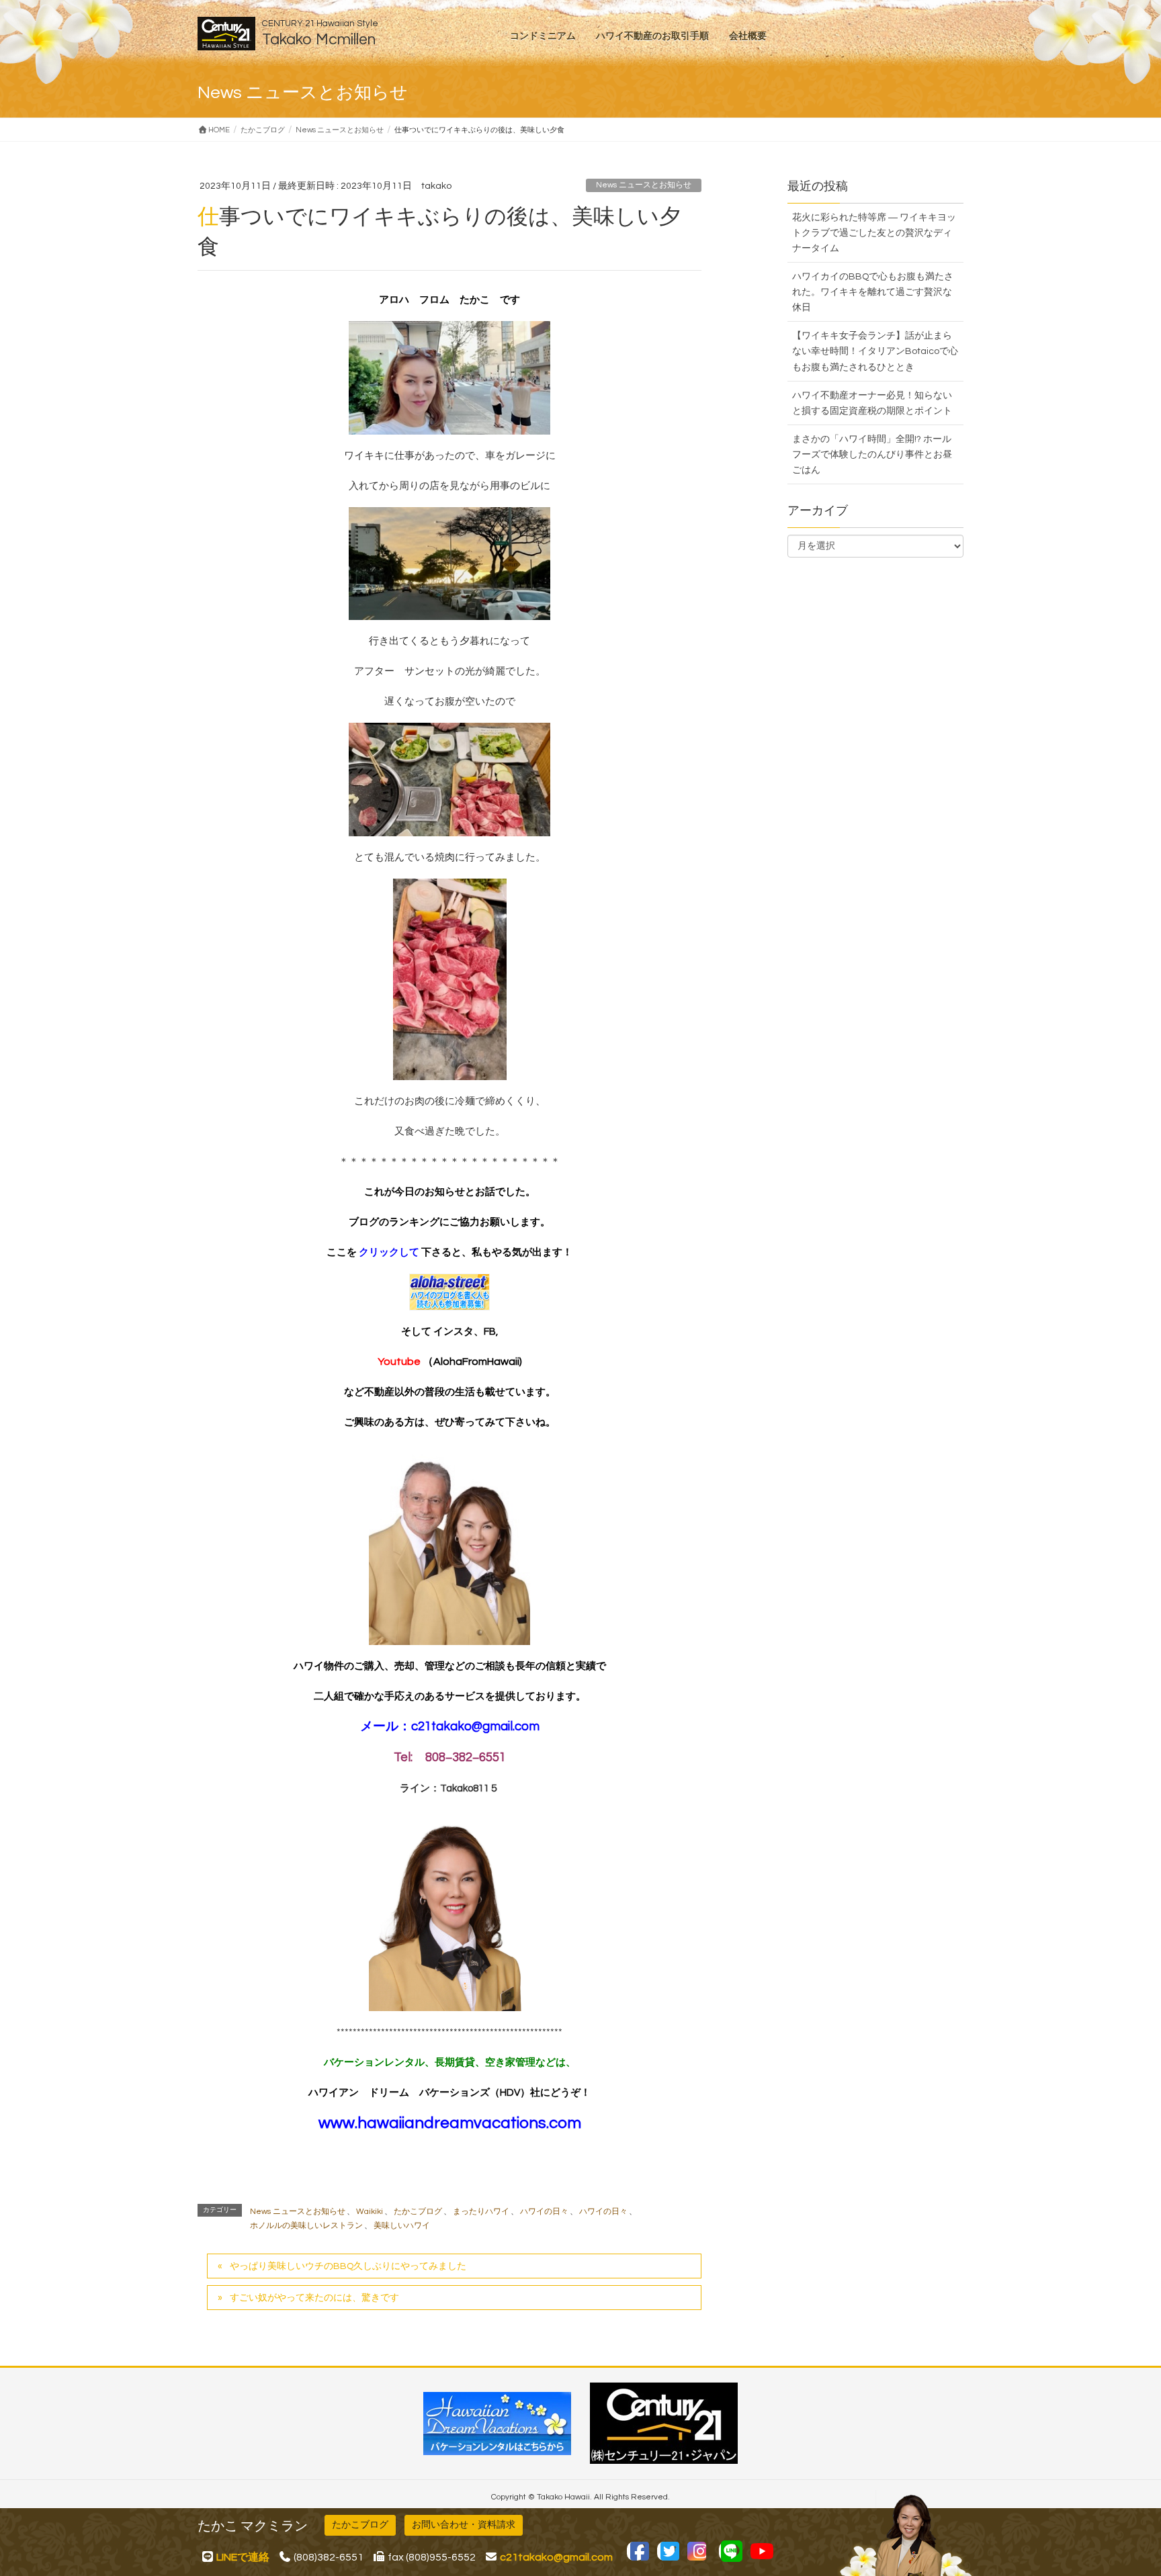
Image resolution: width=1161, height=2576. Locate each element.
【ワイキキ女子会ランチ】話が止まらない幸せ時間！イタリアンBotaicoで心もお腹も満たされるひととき (875, 351)
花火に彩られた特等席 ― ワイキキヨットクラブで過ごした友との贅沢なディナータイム (874, 233)
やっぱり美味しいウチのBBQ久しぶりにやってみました (348, 2266)
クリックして (390, 1252)
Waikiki (370, 2212)
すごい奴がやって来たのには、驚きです (314, 2298)
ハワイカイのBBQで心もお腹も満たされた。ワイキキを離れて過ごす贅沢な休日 (873, 292)
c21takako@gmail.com (475, 1727)
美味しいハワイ (402, 2226)
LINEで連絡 (243, 2557)
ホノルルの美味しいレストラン (306, 2226)
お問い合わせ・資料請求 (464, 2525)
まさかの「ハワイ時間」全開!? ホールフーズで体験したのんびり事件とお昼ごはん (872, 455)
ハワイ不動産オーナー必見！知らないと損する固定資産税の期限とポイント (872, 403)
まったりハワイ (481, 2212)
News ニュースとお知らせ (644, 185)
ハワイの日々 (544, 2212)
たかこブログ (418, 2212)
